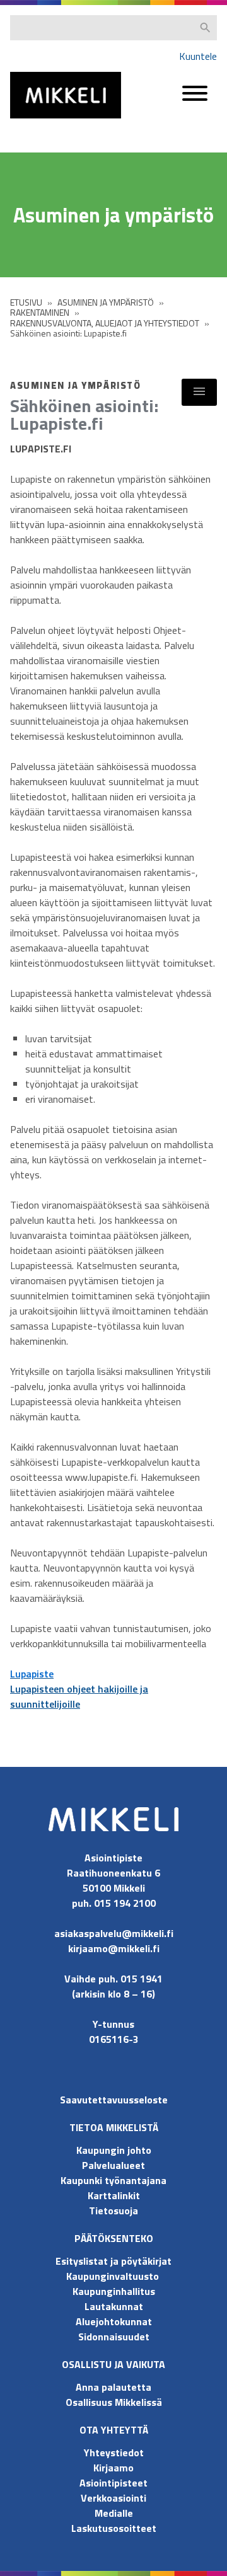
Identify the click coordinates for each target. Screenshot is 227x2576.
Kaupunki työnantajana (113, 2180)
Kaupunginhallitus (114, 2291)
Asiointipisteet (113, 2483)
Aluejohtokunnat (114, 2321)
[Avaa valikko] (195, 99)
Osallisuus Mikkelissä (114, 2402)
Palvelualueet (113, 2165)
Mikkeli (24, 121)
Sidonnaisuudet (114, 2337)
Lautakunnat (114, 2306)
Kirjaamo (113, 2468)
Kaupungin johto (114, 2150)
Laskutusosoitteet (114, 2528)
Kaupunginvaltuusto (114, 2276)
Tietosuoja (113, 2211)
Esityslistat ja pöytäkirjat (113, 2261)
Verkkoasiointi (113, 2498)
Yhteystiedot (114, 2452)
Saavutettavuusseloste (114, 2100)
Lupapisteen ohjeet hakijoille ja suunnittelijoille (79, 1696)
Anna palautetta (113, 2387)
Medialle (114, 2513)
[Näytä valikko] (199, 392)
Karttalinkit (114, 2195)
